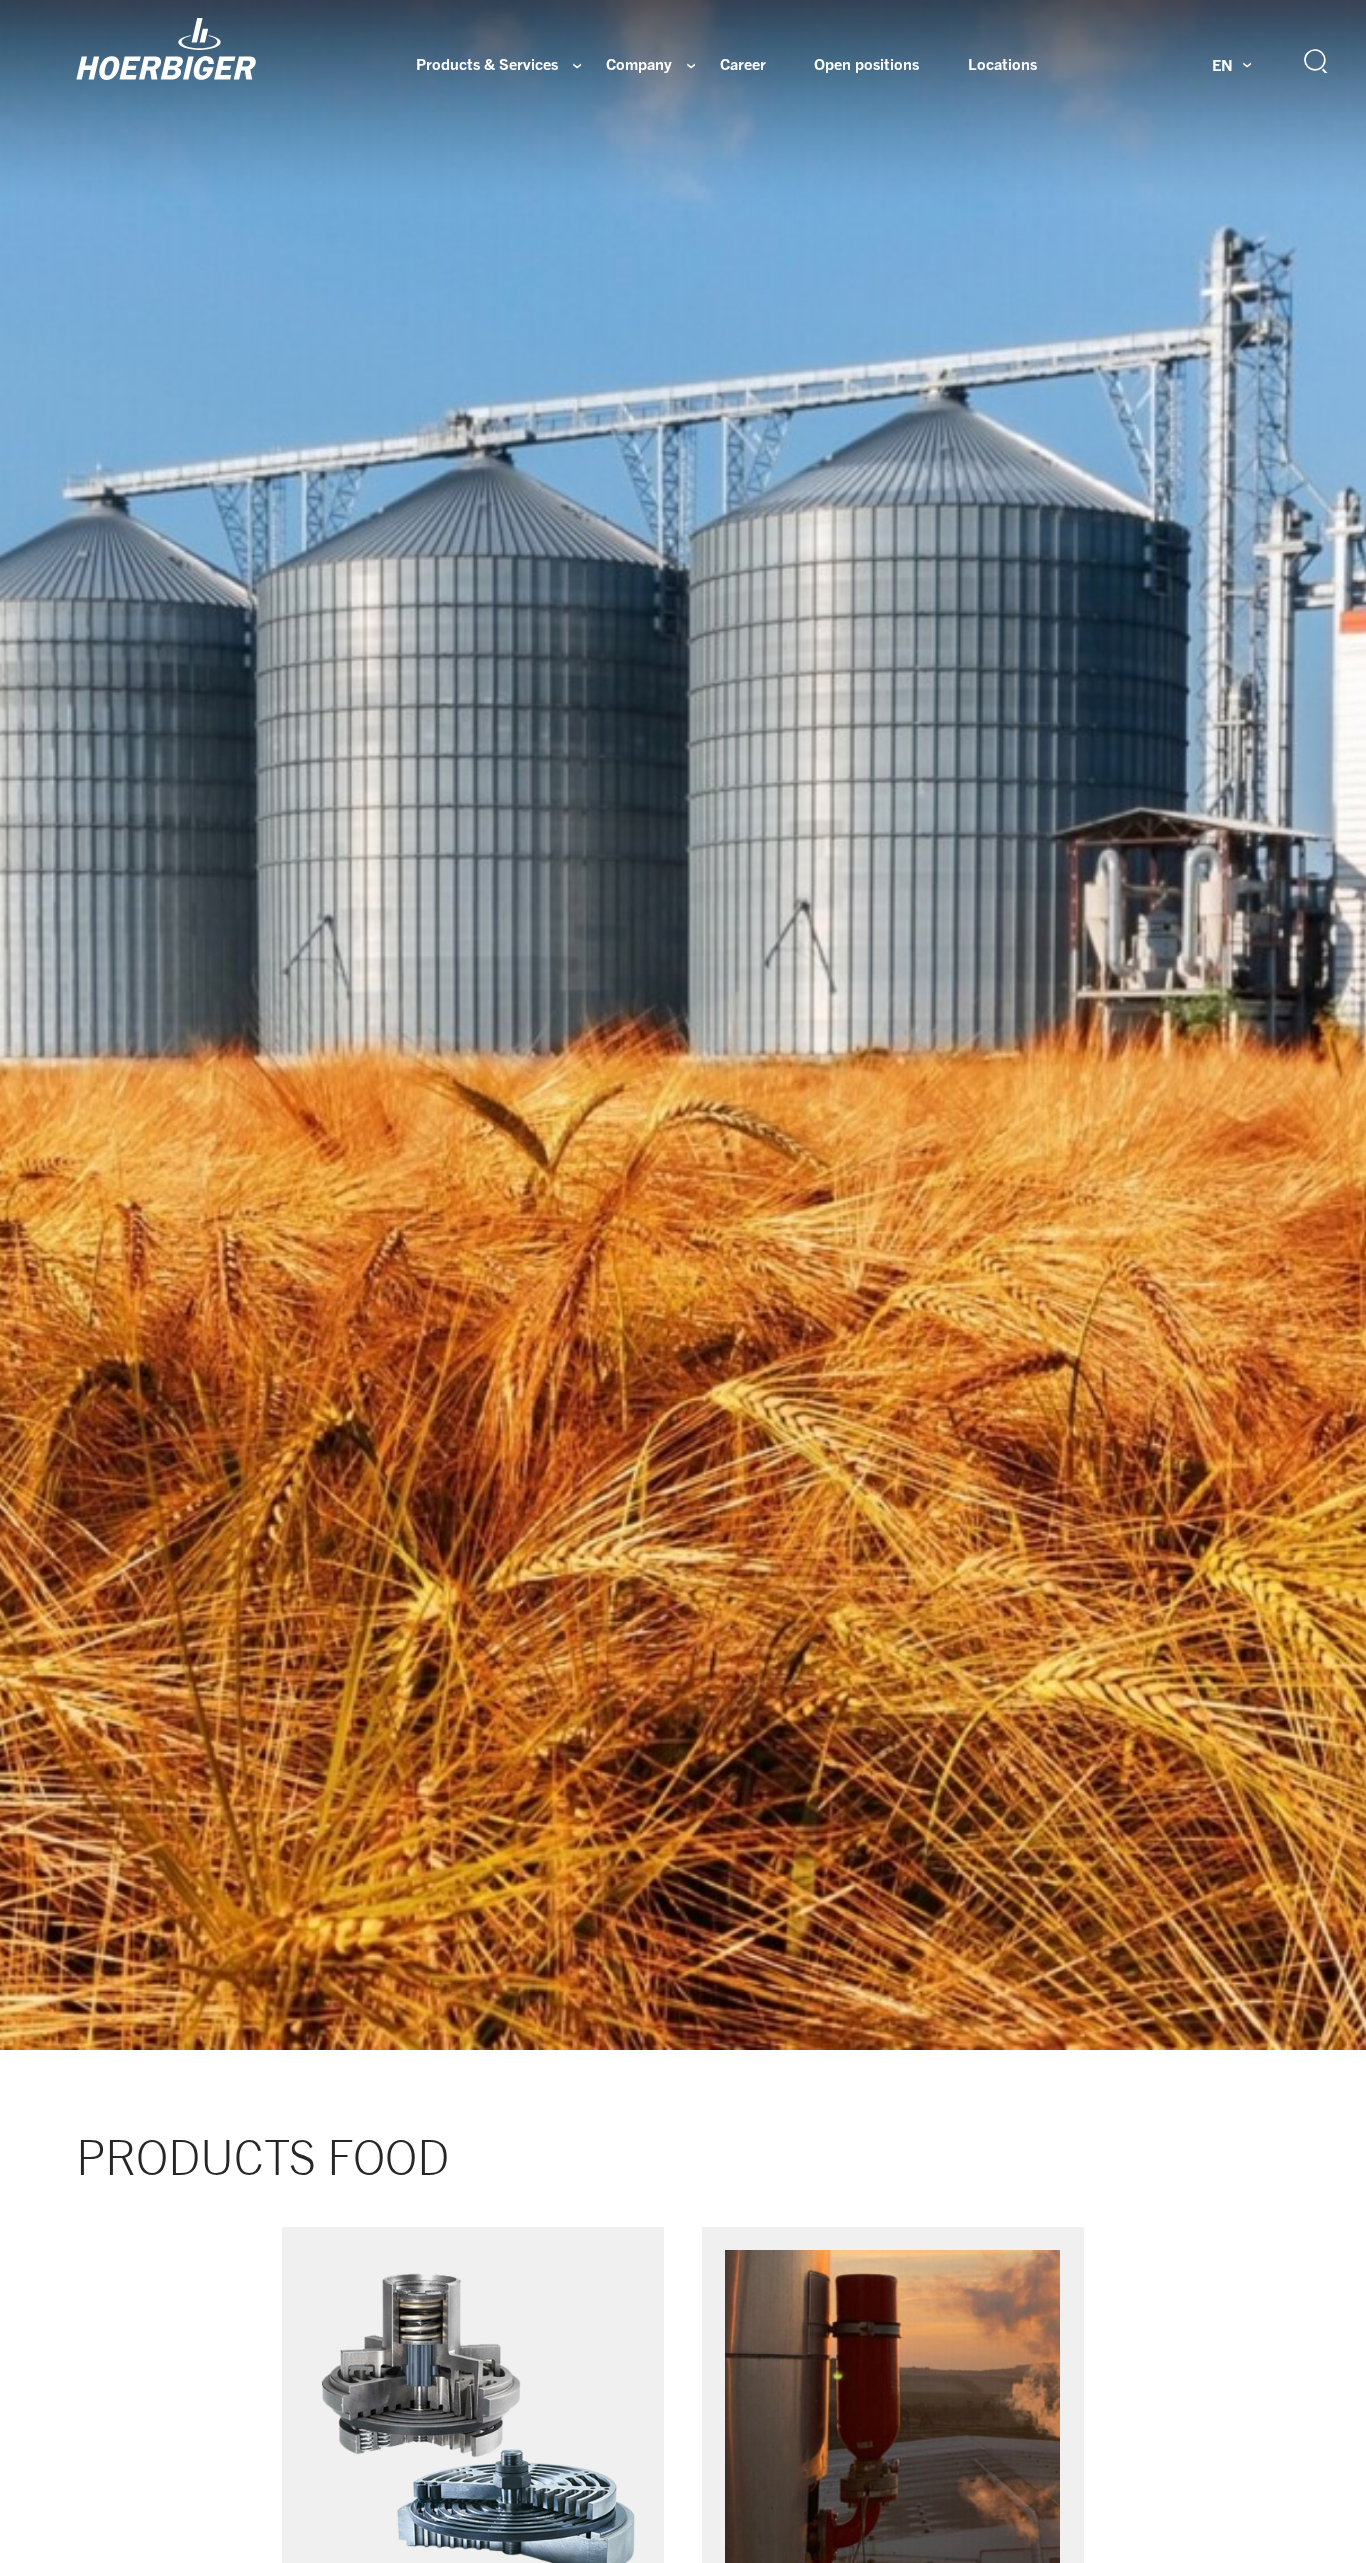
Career (743, 64)
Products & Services (487, 64)
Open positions (866, 64)
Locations (1002, 64)
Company (639, 64)
